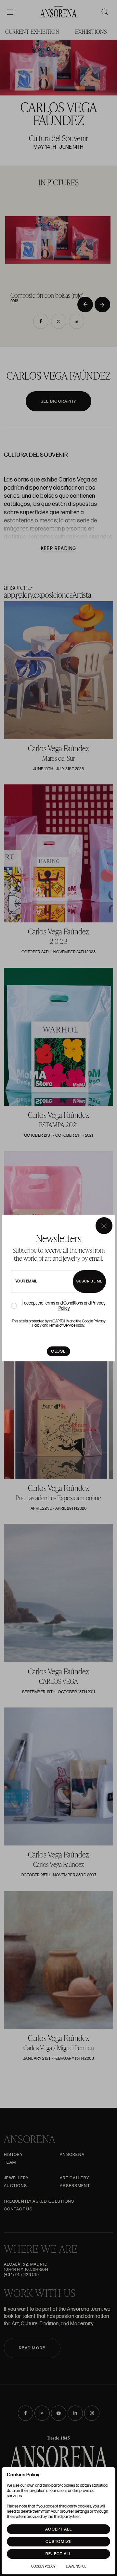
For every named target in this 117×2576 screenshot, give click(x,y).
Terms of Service (62, 1326)
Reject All (58, 2554)
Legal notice (76, 2567)
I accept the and (64, 1306)
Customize (59, 2542)
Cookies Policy (43, 2567)
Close (58, 1351)
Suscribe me (89, 1281)
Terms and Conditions (64, 1303)
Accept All (58, 2529)
